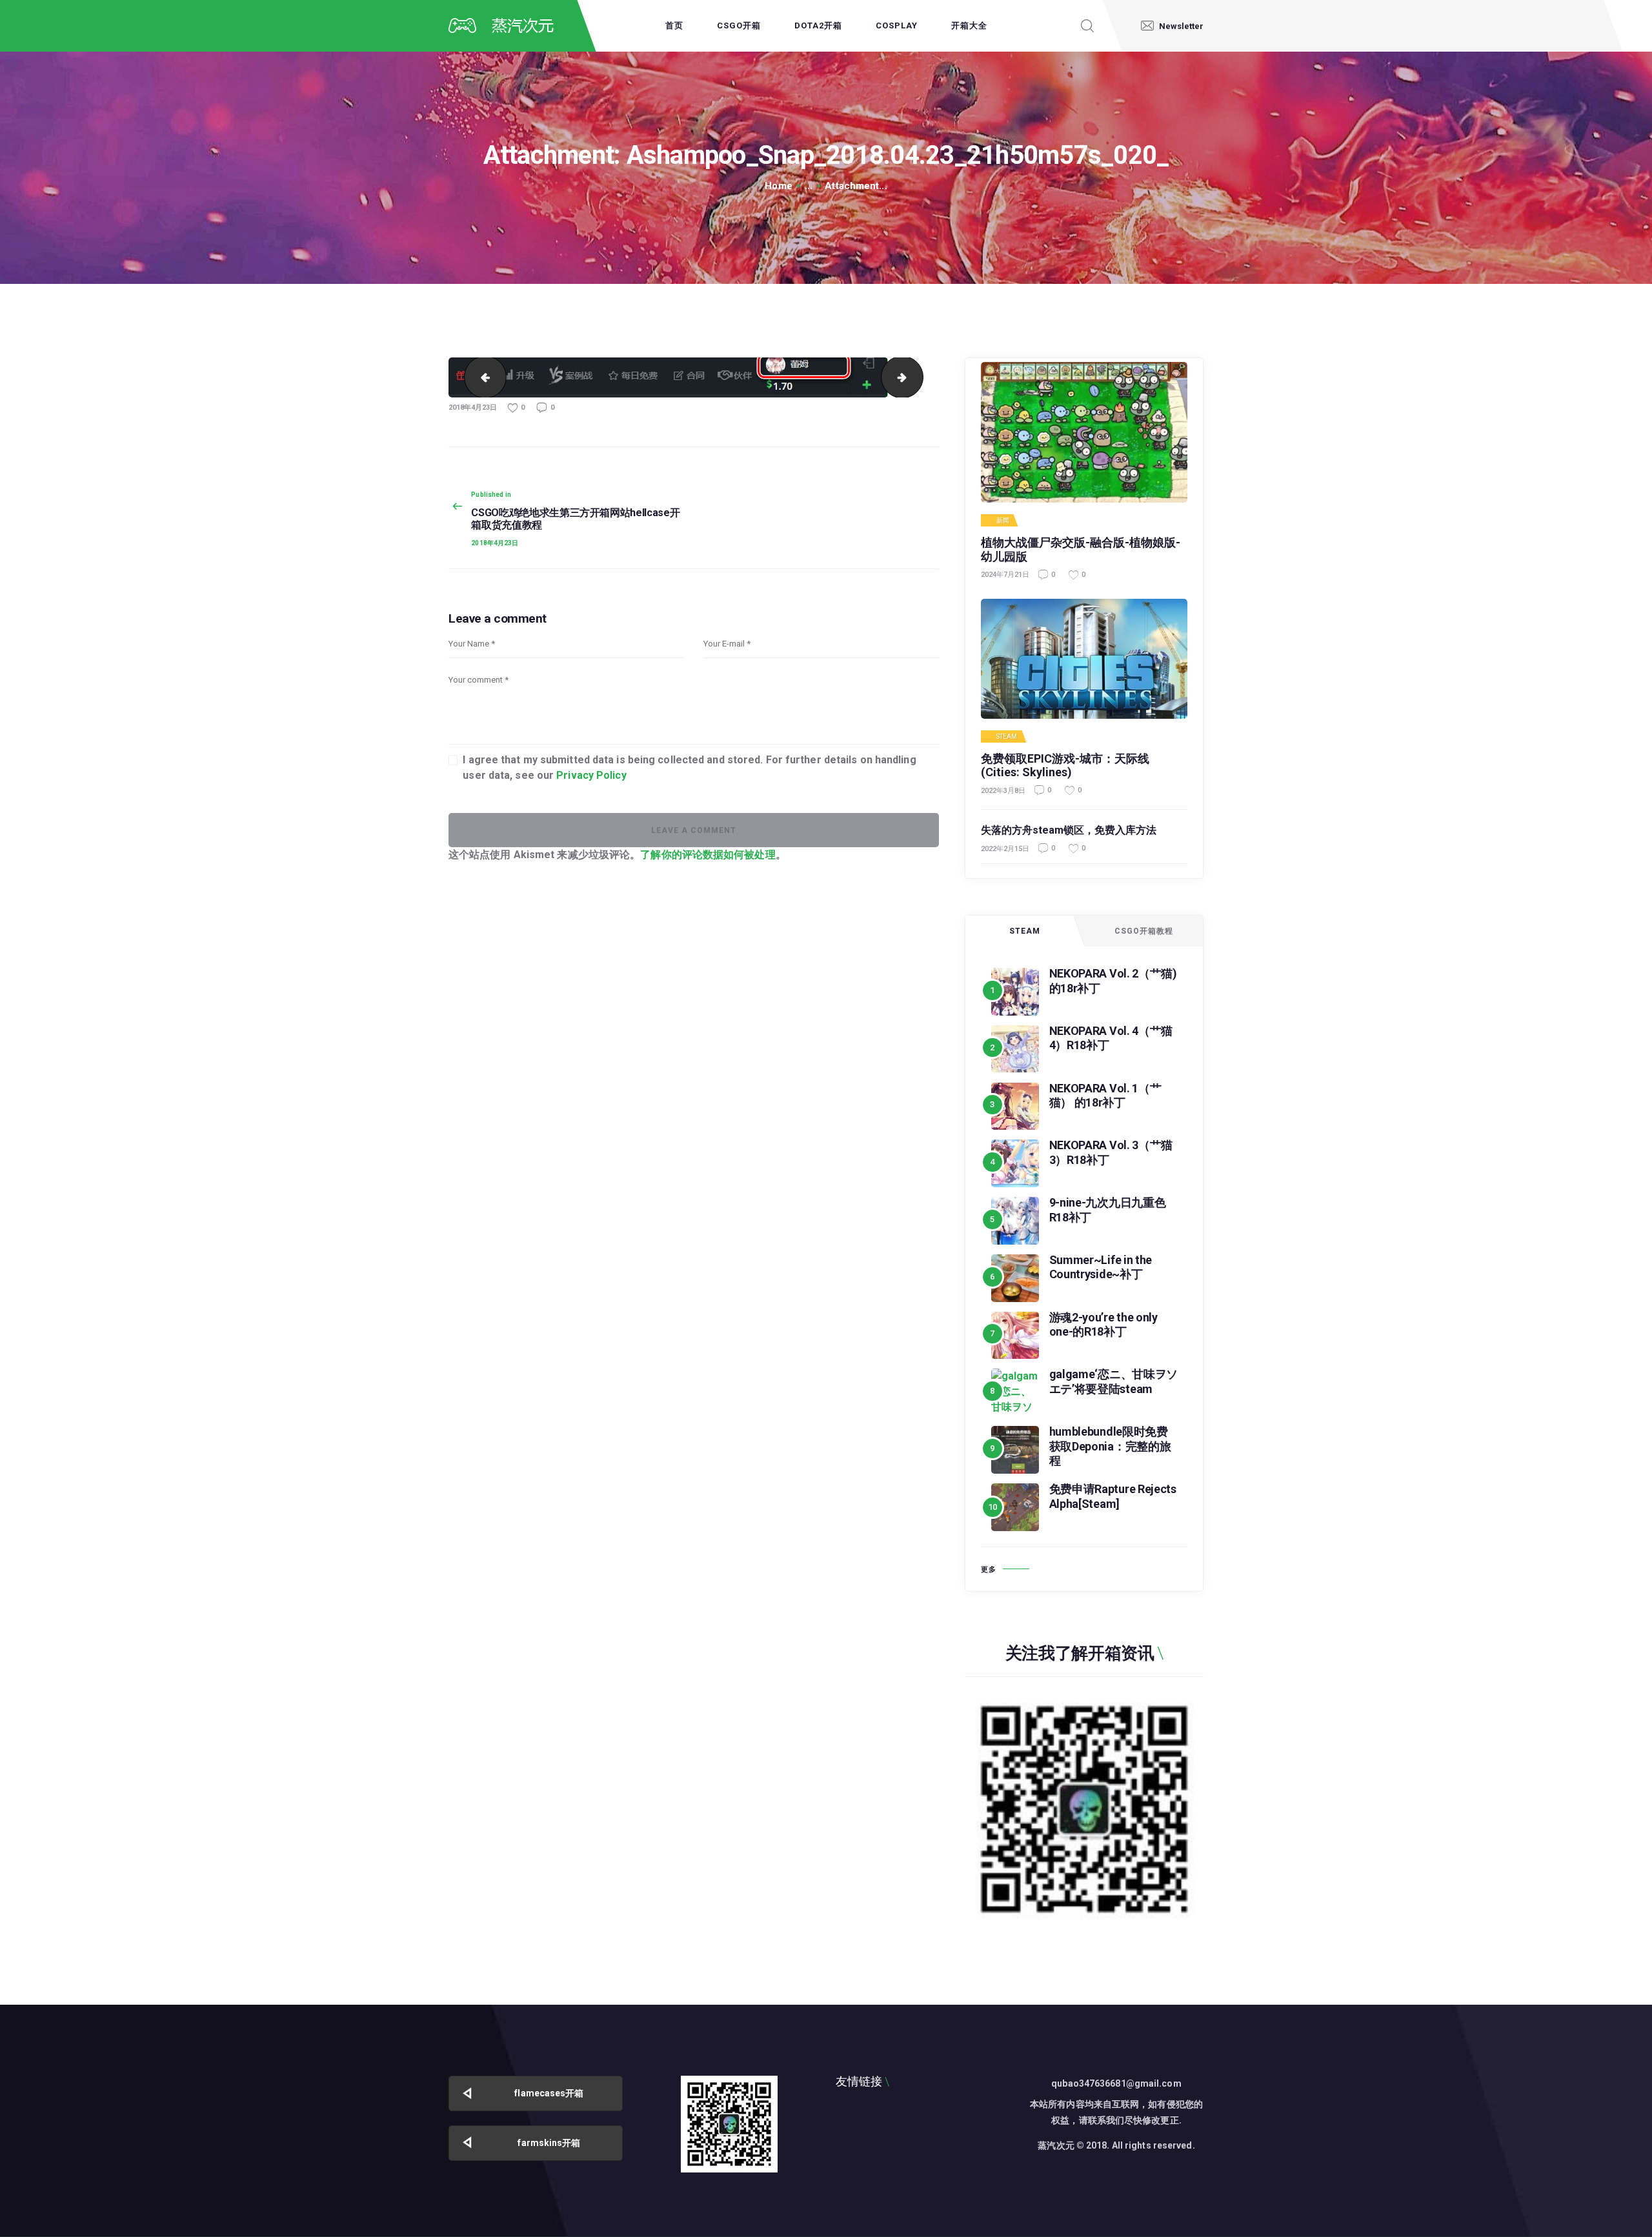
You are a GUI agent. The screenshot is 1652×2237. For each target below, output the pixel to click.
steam (1007, 737)
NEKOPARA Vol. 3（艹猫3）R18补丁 (1111, 1152)
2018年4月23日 (473, 407)
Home (778, 186)
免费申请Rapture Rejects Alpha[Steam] (1113, 1496)
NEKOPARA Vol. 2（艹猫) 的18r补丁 (1113, 981)
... (809, 186)
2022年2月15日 (1005, 849)
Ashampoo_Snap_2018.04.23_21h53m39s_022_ (918, 377)
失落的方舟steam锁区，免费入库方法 (1069, 830)
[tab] (1025, 931)
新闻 (1003, 521)
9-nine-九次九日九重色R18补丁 (1108, 1210)
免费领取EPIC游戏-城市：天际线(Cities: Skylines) (1065, 766)
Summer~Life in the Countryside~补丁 (1101, 1267)
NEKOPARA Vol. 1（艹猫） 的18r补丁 (1105, 1096)
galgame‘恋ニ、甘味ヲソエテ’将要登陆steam (1114, 1381)
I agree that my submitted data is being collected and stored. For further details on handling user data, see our (689, 767)
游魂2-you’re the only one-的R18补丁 (1103, 1325)
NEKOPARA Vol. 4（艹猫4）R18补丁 (1111, 1038)
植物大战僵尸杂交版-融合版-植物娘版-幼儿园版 (1081, 549)
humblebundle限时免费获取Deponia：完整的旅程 (1110, 1446)
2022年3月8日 (1003, 791)
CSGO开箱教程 (1144, 931)
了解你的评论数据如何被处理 (708, 855)
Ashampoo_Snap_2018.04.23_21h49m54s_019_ (480, 377)
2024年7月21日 (1005, 575)
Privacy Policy (591, 775)
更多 (989, 1570)
